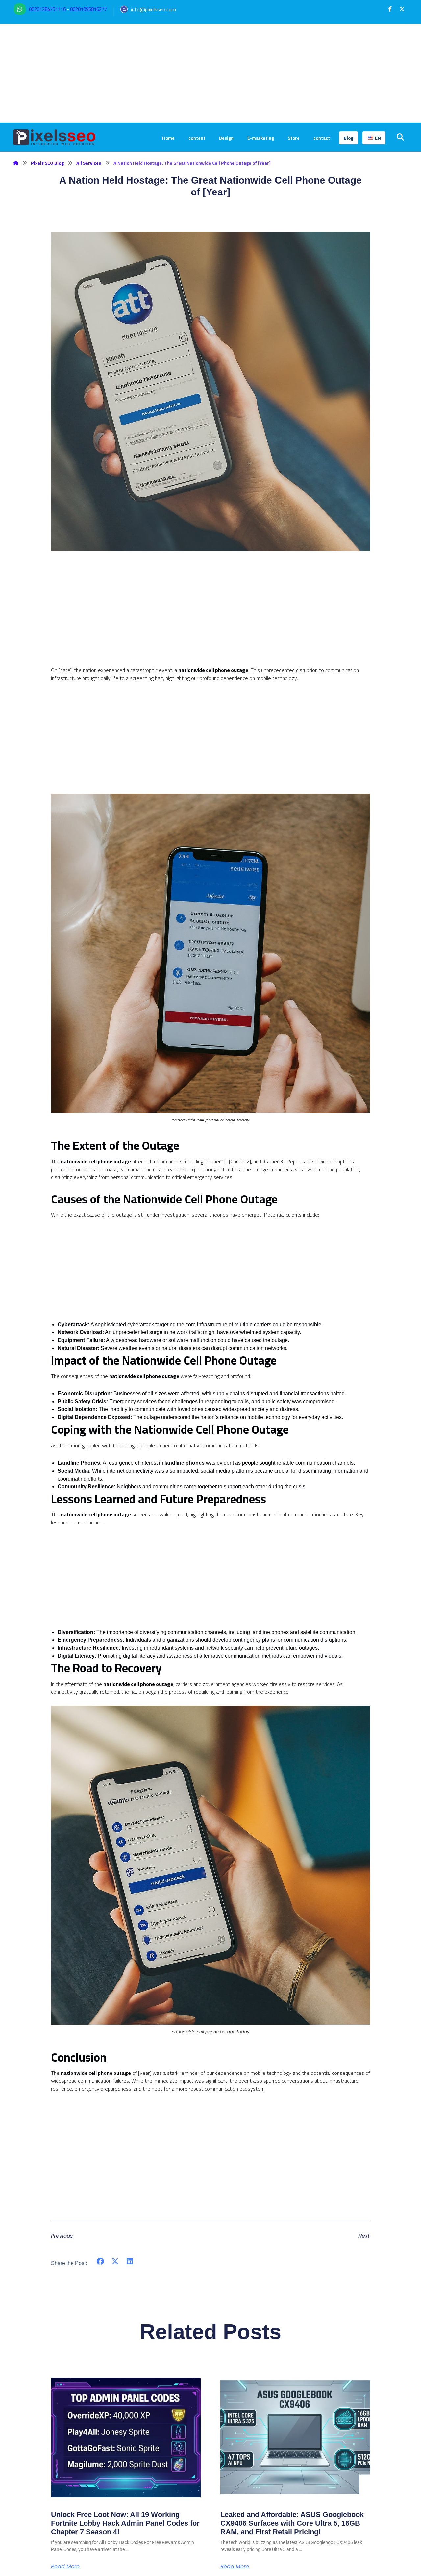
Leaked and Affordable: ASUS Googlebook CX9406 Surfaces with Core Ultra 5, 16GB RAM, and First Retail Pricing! (292, 2523)
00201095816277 (88, 9)
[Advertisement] (210, 73)
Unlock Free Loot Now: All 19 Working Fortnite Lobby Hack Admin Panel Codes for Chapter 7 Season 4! (125, 2523)
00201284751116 (47, 9)
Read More (65, 2567)
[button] (390, 9)
